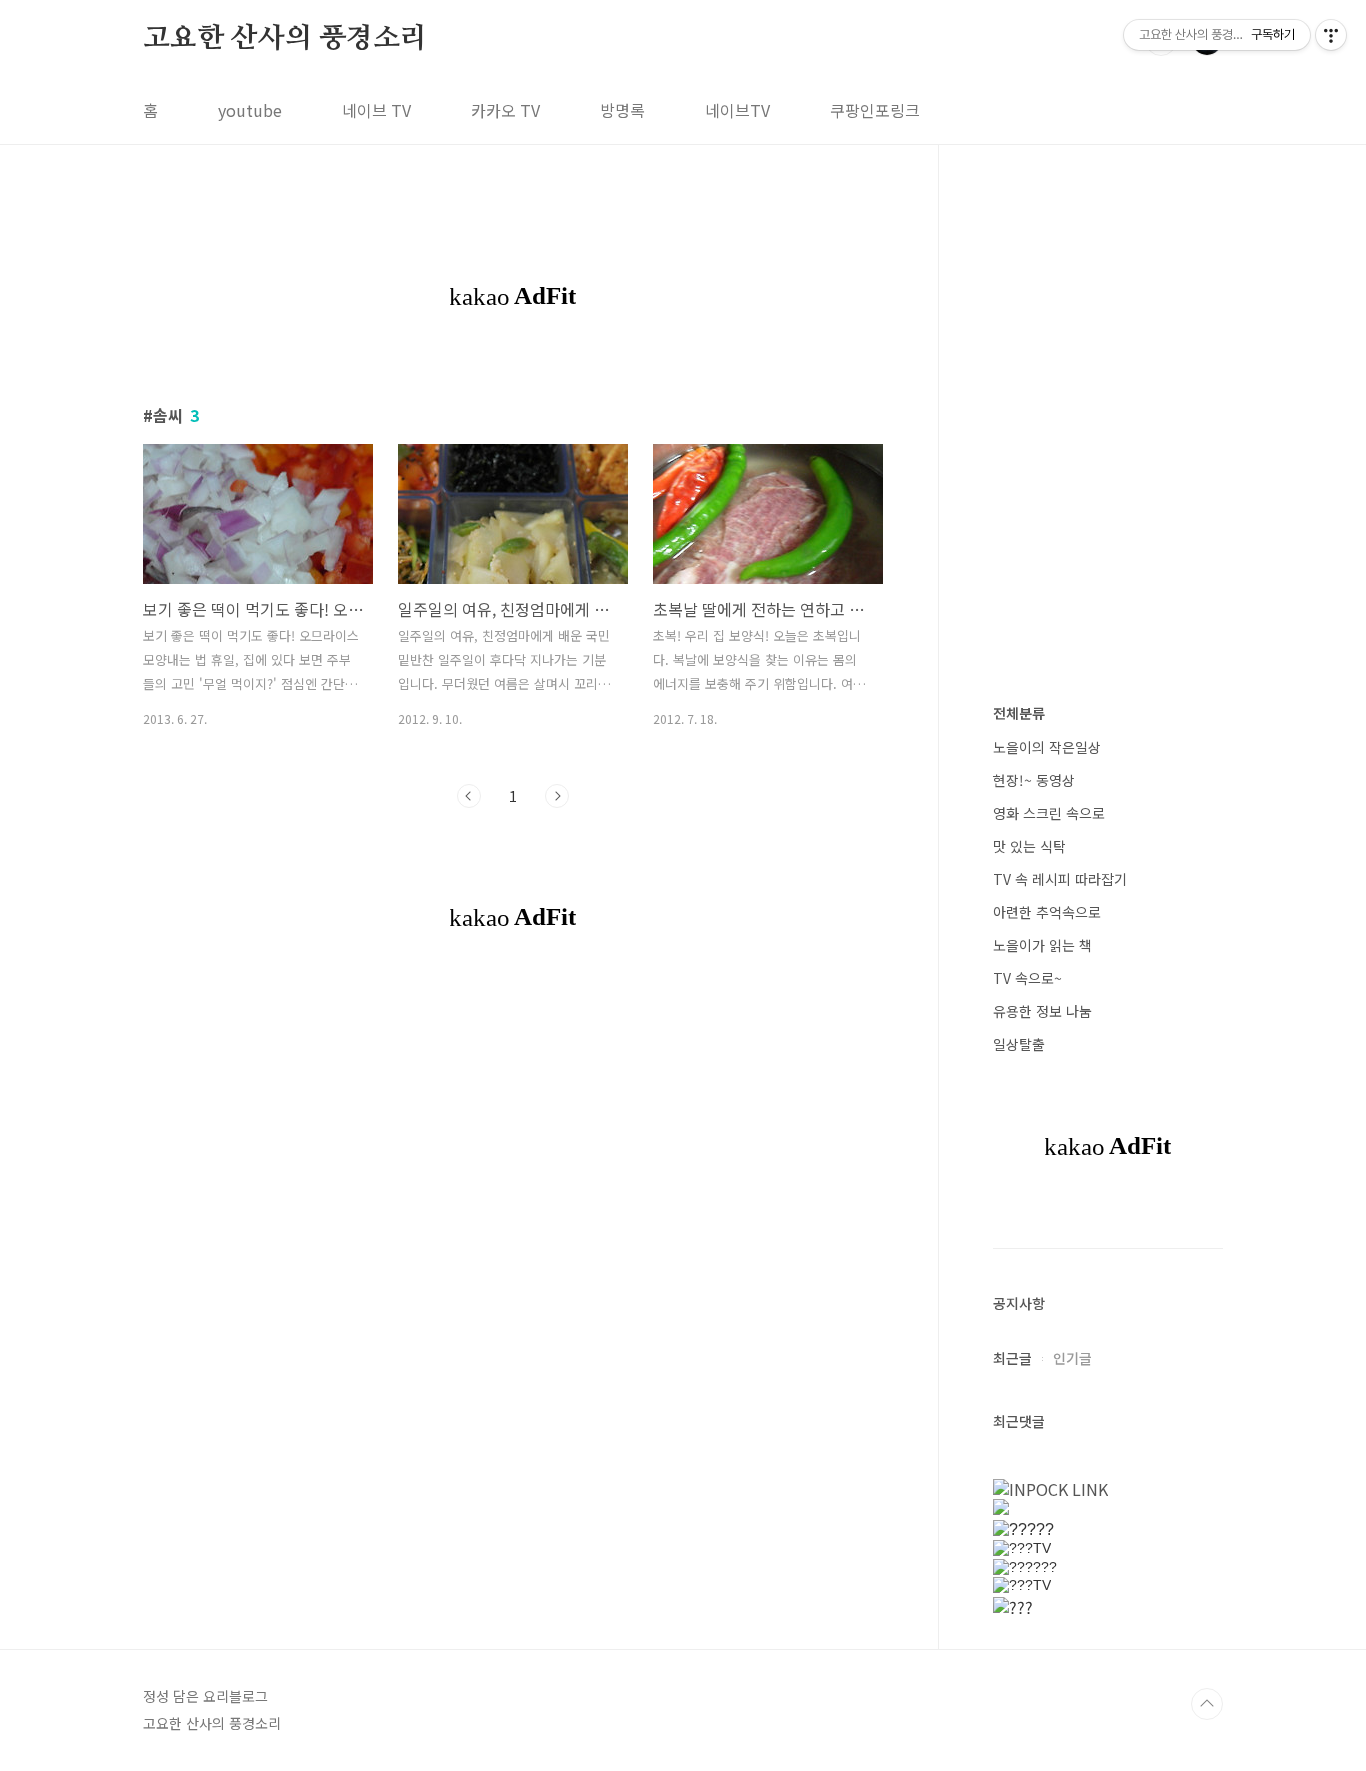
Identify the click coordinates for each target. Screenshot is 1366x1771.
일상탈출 (1019, 1044)
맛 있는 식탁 (1029, 846)
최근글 (1012, 1358)
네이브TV (737, 110)
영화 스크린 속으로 (1049, 813)
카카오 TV (505, 110)
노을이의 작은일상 (1047, 747)
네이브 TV (376, 110)
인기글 (1072, 1358)
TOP (1207, 1704)
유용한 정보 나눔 (1042, 1011)
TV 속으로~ (1027, 978)
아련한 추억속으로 (1047, 912)
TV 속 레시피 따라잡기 (1060, 879)
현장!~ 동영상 (1034, 780)
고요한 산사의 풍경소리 (285, 39)
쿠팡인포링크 (875, 110)
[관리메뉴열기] (1331, 35)
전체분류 (1019, 713)
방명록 (622, 110)
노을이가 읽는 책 (1042, 945)
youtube (250, 110)
